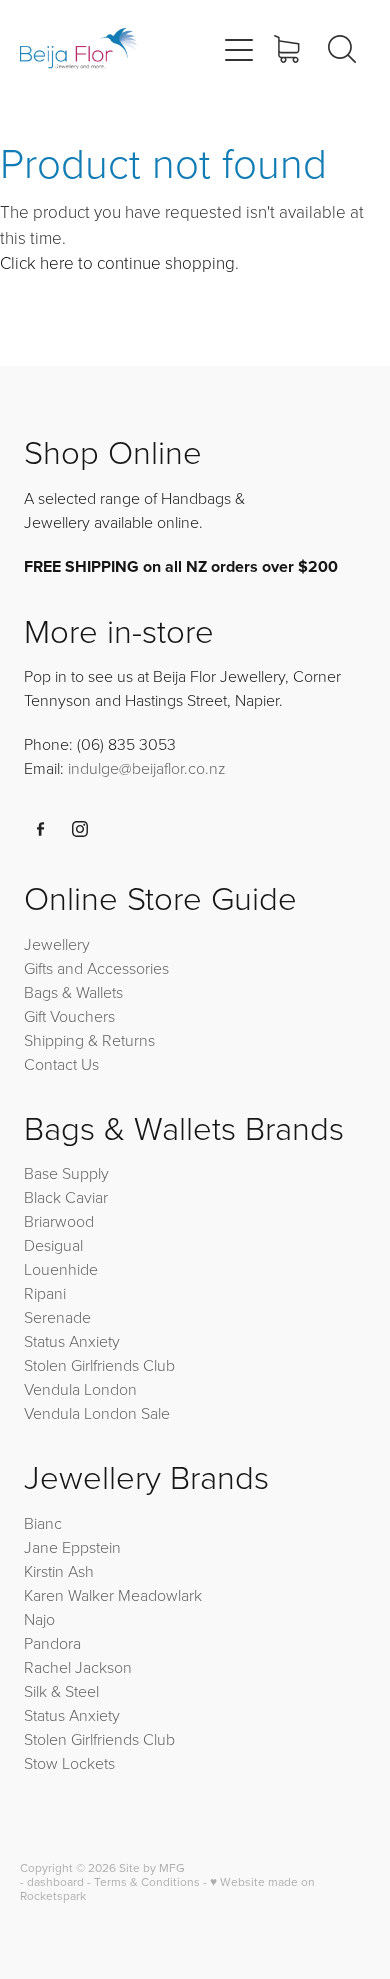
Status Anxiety (72, 1341)
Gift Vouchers (69, 1016)
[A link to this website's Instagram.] (80, 829)
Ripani (45, 1293)
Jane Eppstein (74, 1547)
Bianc (45, 1523)
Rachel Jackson (78, 1667)
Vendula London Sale (97, 1413)
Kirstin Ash (59, 1571)
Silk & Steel (61, 1691)
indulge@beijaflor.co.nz (147, 768)
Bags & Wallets (73, 992)
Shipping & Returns (89, 1040)
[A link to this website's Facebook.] (41, 829)
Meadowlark (160, 1595)
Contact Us (61, 1064)
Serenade (57, 1317)
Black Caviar (66, 1197)
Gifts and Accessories (96, 968)
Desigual (53, 1245)
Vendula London (80, 1389)
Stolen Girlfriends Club (99, 1365)
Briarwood (59, 1221)
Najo (39, 1619)
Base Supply (66, 1173)
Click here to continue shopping (117, 262)
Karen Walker (69, 1595)
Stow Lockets (69, 1763)
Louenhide (61, 1269)
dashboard (55, 1881)
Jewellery (57, 944)
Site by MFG (152, 1867)
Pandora (52, 1643)
